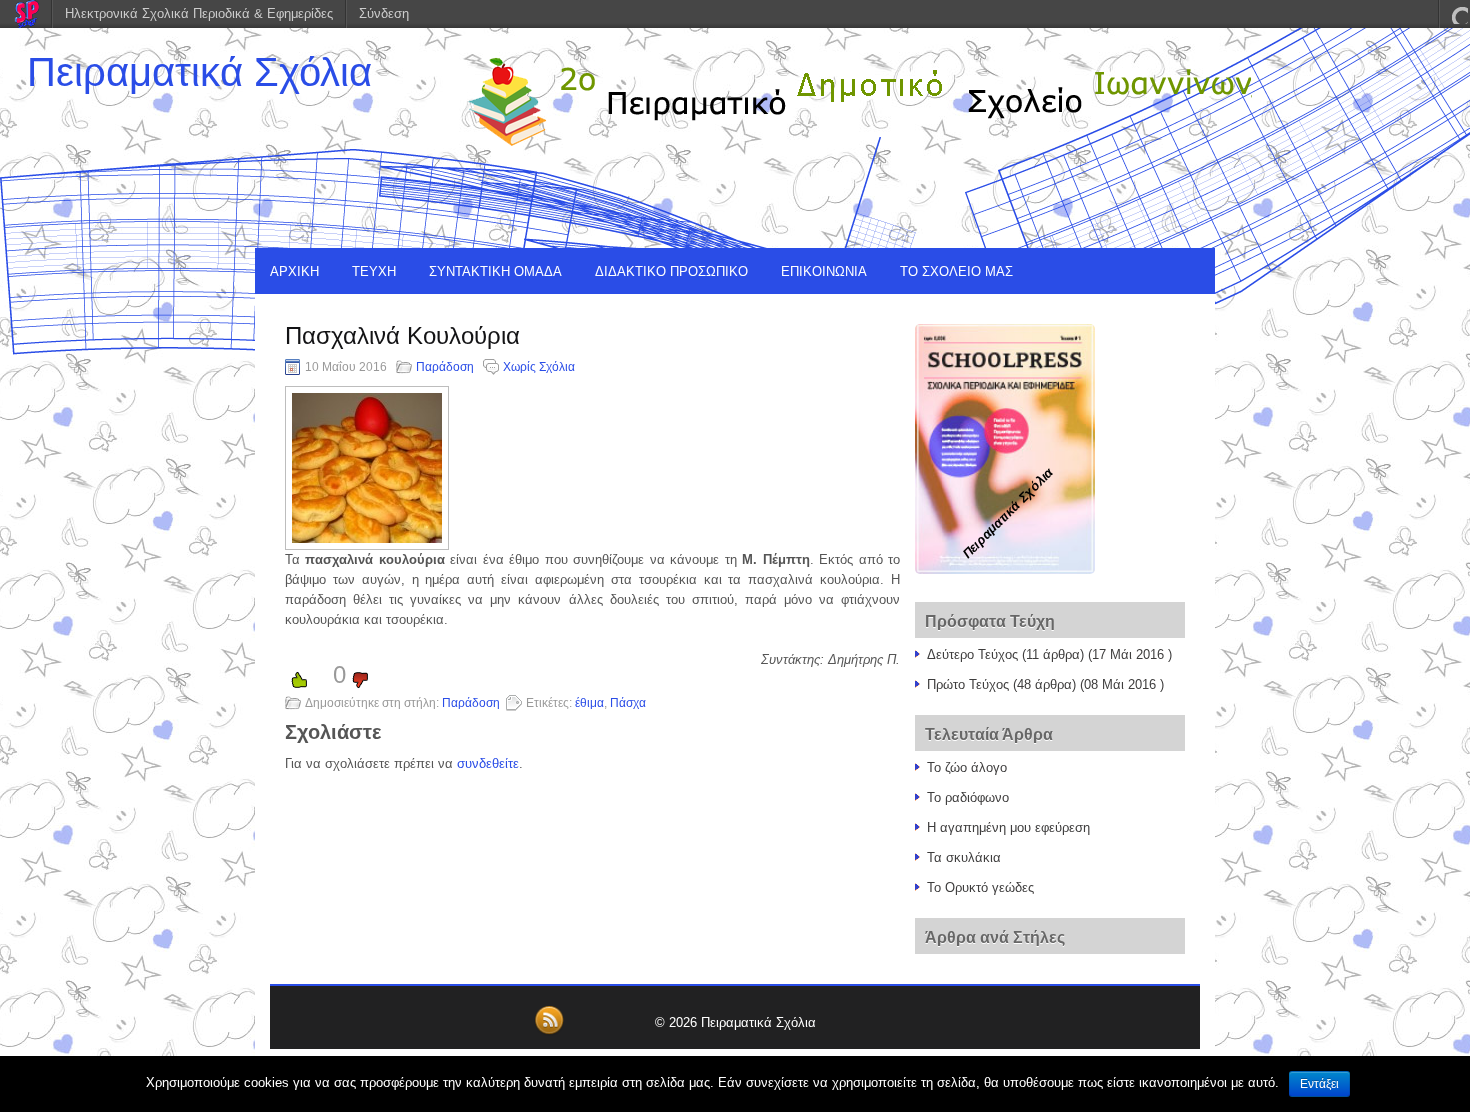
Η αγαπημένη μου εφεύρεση (1008, 827)
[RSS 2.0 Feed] (549, 1031)
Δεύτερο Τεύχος (972, 654)
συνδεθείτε (488, 763)
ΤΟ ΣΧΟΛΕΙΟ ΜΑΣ (956, 271)
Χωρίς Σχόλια (539, 367)
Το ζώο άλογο (967, 767)
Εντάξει (1319, 1084)
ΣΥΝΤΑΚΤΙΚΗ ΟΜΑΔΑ (495, 271)
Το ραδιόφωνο (968, 797)
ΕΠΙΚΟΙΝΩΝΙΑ (824, 271)
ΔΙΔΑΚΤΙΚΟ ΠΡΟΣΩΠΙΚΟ (671, 271)
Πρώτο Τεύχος (968, 684)
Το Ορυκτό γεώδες (980, 887)
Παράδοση (445, 367)
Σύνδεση (384, 13)
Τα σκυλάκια (964, 857)
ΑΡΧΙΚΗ (294, 271)
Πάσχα (628, 703)
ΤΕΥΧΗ (374, 271)
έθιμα (589, 703)
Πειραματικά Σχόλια (199, 72)
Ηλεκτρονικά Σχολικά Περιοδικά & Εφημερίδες (199, 13)
